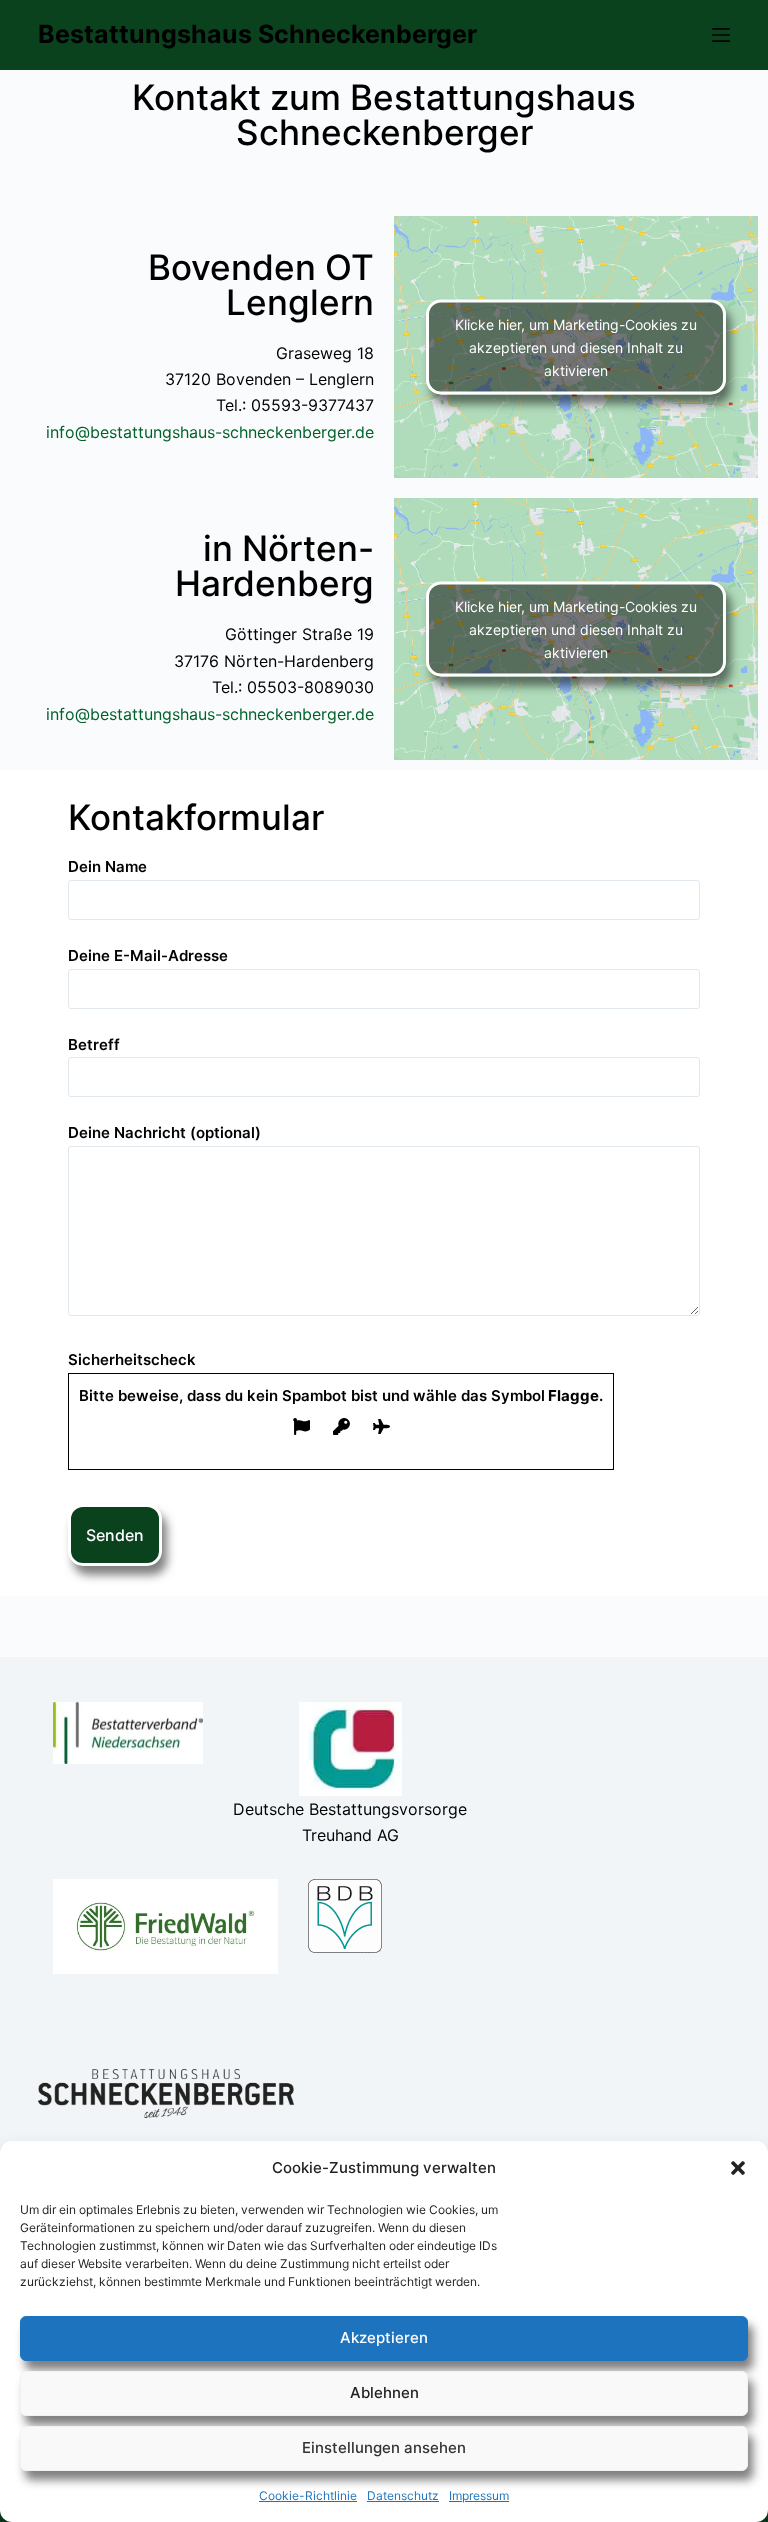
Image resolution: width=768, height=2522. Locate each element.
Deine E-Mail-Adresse (148, 955)
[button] (738, 2168)
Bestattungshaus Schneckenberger (257, 34)
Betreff (94, 1044)
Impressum (479, 2495)
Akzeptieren (384, 2337)
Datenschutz (403, 2495)
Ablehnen (384, 2392)
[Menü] (721, 35)
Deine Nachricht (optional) (164, 1132)
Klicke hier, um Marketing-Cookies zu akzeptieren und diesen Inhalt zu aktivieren (576, 347)
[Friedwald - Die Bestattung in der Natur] (165, 1927)
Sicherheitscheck (335, 1377)
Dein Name (107, 866)
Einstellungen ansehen (384, 2447)
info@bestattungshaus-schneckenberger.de (210, 432)
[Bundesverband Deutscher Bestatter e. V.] (345, 1916)
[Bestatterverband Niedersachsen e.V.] (128, 1733)
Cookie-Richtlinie (308, 2495)
